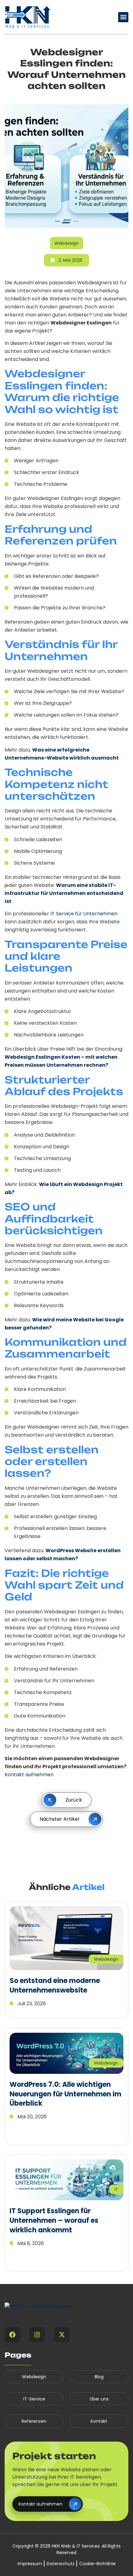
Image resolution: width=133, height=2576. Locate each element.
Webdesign (34, 2377)
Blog (99, 2377)
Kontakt (99, 2421)
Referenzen (34, 2421)
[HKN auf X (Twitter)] (62, 2335)
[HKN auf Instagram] (37, 2335)
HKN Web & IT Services (76, 2546)
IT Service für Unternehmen (84, 914)
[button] (123, 17)
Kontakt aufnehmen (29, 1775)
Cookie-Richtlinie (97, 2564)
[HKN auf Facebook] (12, 2335)
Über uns (99, 2399)
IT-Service (34, 2399)
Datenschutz (61, 2564)
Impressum (30, 2564)
